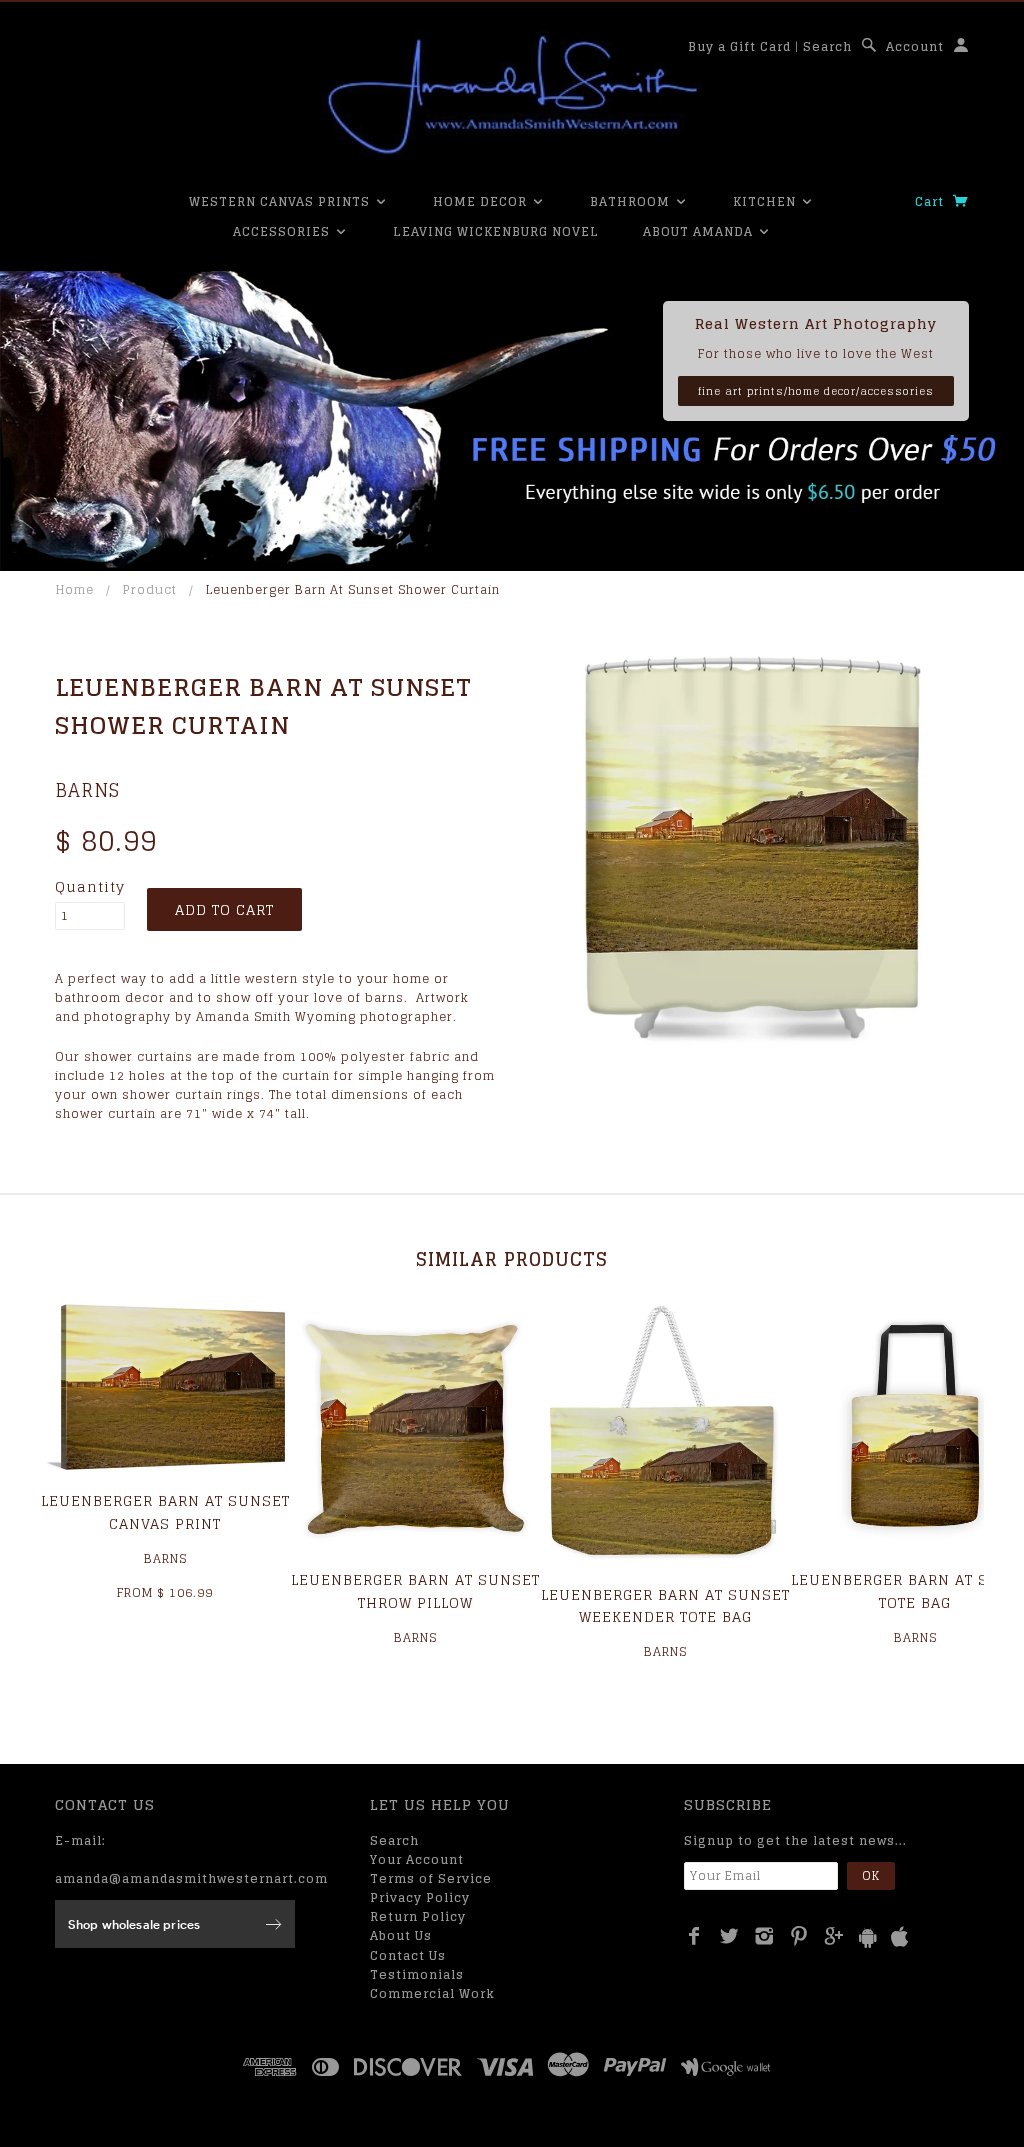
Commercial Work (432, 1993)
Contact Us (408, 1955)
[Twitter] (729, 1936)
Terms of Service (431, 1878)
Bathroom (632, 201)
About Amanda (700, 231)
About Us (401, 1935)
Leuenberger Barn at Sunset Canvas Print (165, 1511)
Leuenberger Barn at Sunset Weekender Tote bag (665, 1605)
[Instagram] (764, 1936)
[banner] (512, 95)
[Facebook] (694, 1936)
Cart (931, 201)
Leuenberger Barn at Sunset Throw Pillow (415, 1590)
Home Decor (482, 201)
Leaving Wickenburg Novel (496, 231)
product (150, 589)
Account (915, 46)
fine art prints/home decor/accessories (816, 391)
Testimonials (417, 1974)
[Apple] (900, 1937)
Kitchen (766, 201)
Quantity (90, 887)
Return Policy (418, 1916)
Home (75, 589)
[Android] (868, 1937)
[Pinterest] (799, 1936)
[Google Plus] (834, 1936)
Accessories (283, 231)
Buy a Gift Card (739, 46)
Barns (87, 790)
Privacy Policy (420, 1897)
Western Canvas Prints (281, 201)
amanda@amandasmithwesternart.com (191, 1878)
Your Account (417, 1859)
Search (827, 46)
